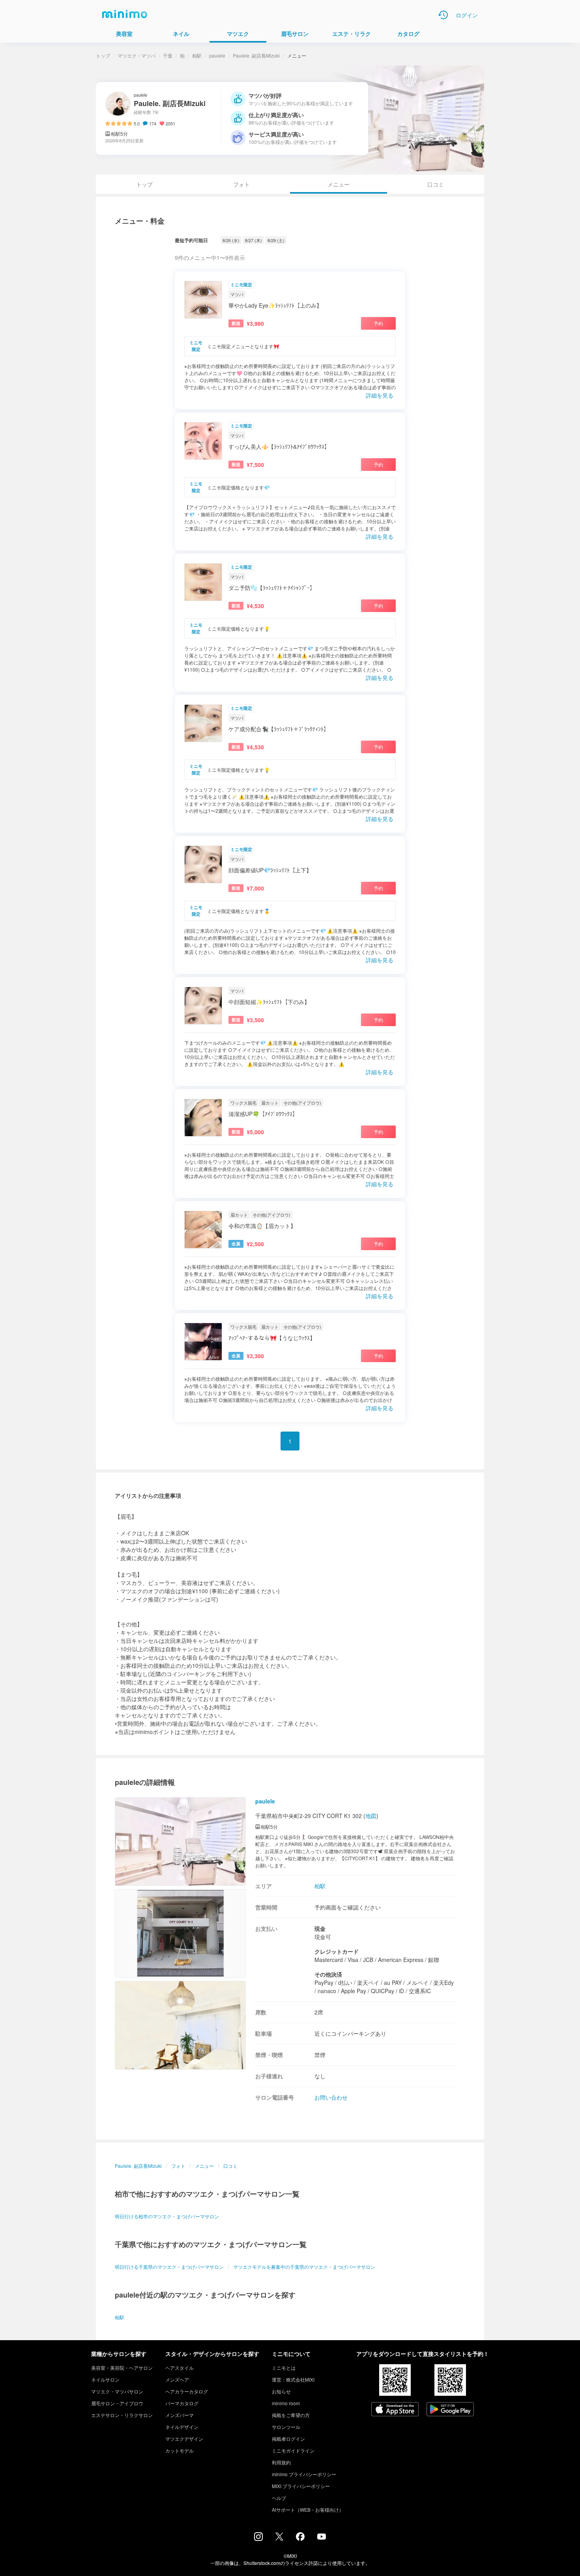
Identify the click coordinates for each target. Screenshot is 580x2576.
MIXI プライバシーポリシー (301, 2486)
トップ (103, 55)
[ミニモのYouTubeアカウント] (322, 2537)
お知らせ (281, 2391)
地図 (371, 1816)
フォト (241, 184)
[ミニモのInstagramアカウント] (258, 2539)
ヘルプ (279, 2498)
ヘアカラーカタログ (187, 2391)
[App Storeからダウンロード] (395, 2410)
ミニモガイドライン (293, 2450)
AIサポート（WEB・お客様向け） (308, 2510)
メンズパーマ (180, 2415)
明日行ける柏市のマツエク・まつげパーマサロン (167, 2216)
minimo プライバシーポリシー (304, 2474)
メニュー (204, 2166)
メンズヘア (177, 2379)
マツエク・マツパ (137, 55)
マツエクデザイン (184, 2439)
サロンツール (286, 2427)
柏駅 (197, 55)
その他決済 (328, 1974)
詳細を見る (380, 395)
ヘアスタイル (180, 2368)
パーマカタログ (182, 2403)
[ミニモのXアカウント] (279, 2538)
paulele (217, 55)
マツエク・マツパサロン (117, 2391)
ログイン (467, 15)
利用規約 (281, 2462)
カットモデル (180, 2450)
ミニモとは (284, 2368)
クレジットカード (337, 1951)
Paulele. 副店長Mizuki (256, 55)
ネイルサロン (105, 2379)
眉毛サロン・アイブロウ (117, 2403)
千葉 (168, 55)
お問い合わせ (331, 2097)
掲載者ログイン (288, 2439)
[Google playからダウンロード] (450, 2410)
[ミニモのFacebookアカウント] (300, 2539)
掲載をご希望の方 (291, 2415)
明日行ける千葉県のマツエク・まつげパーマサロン (169, 2267)
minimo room (286, 2403)
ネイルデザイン (182, 2427)
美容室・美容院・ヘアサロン (122, 2368)
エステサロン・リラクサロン (122, 2415)
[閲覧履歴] (443, 15)
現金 (320, 1928)
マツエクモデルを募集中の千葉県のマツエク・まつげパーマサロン (304, 2267)
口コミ (436, 184)
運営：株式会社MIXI (293, 2379)
